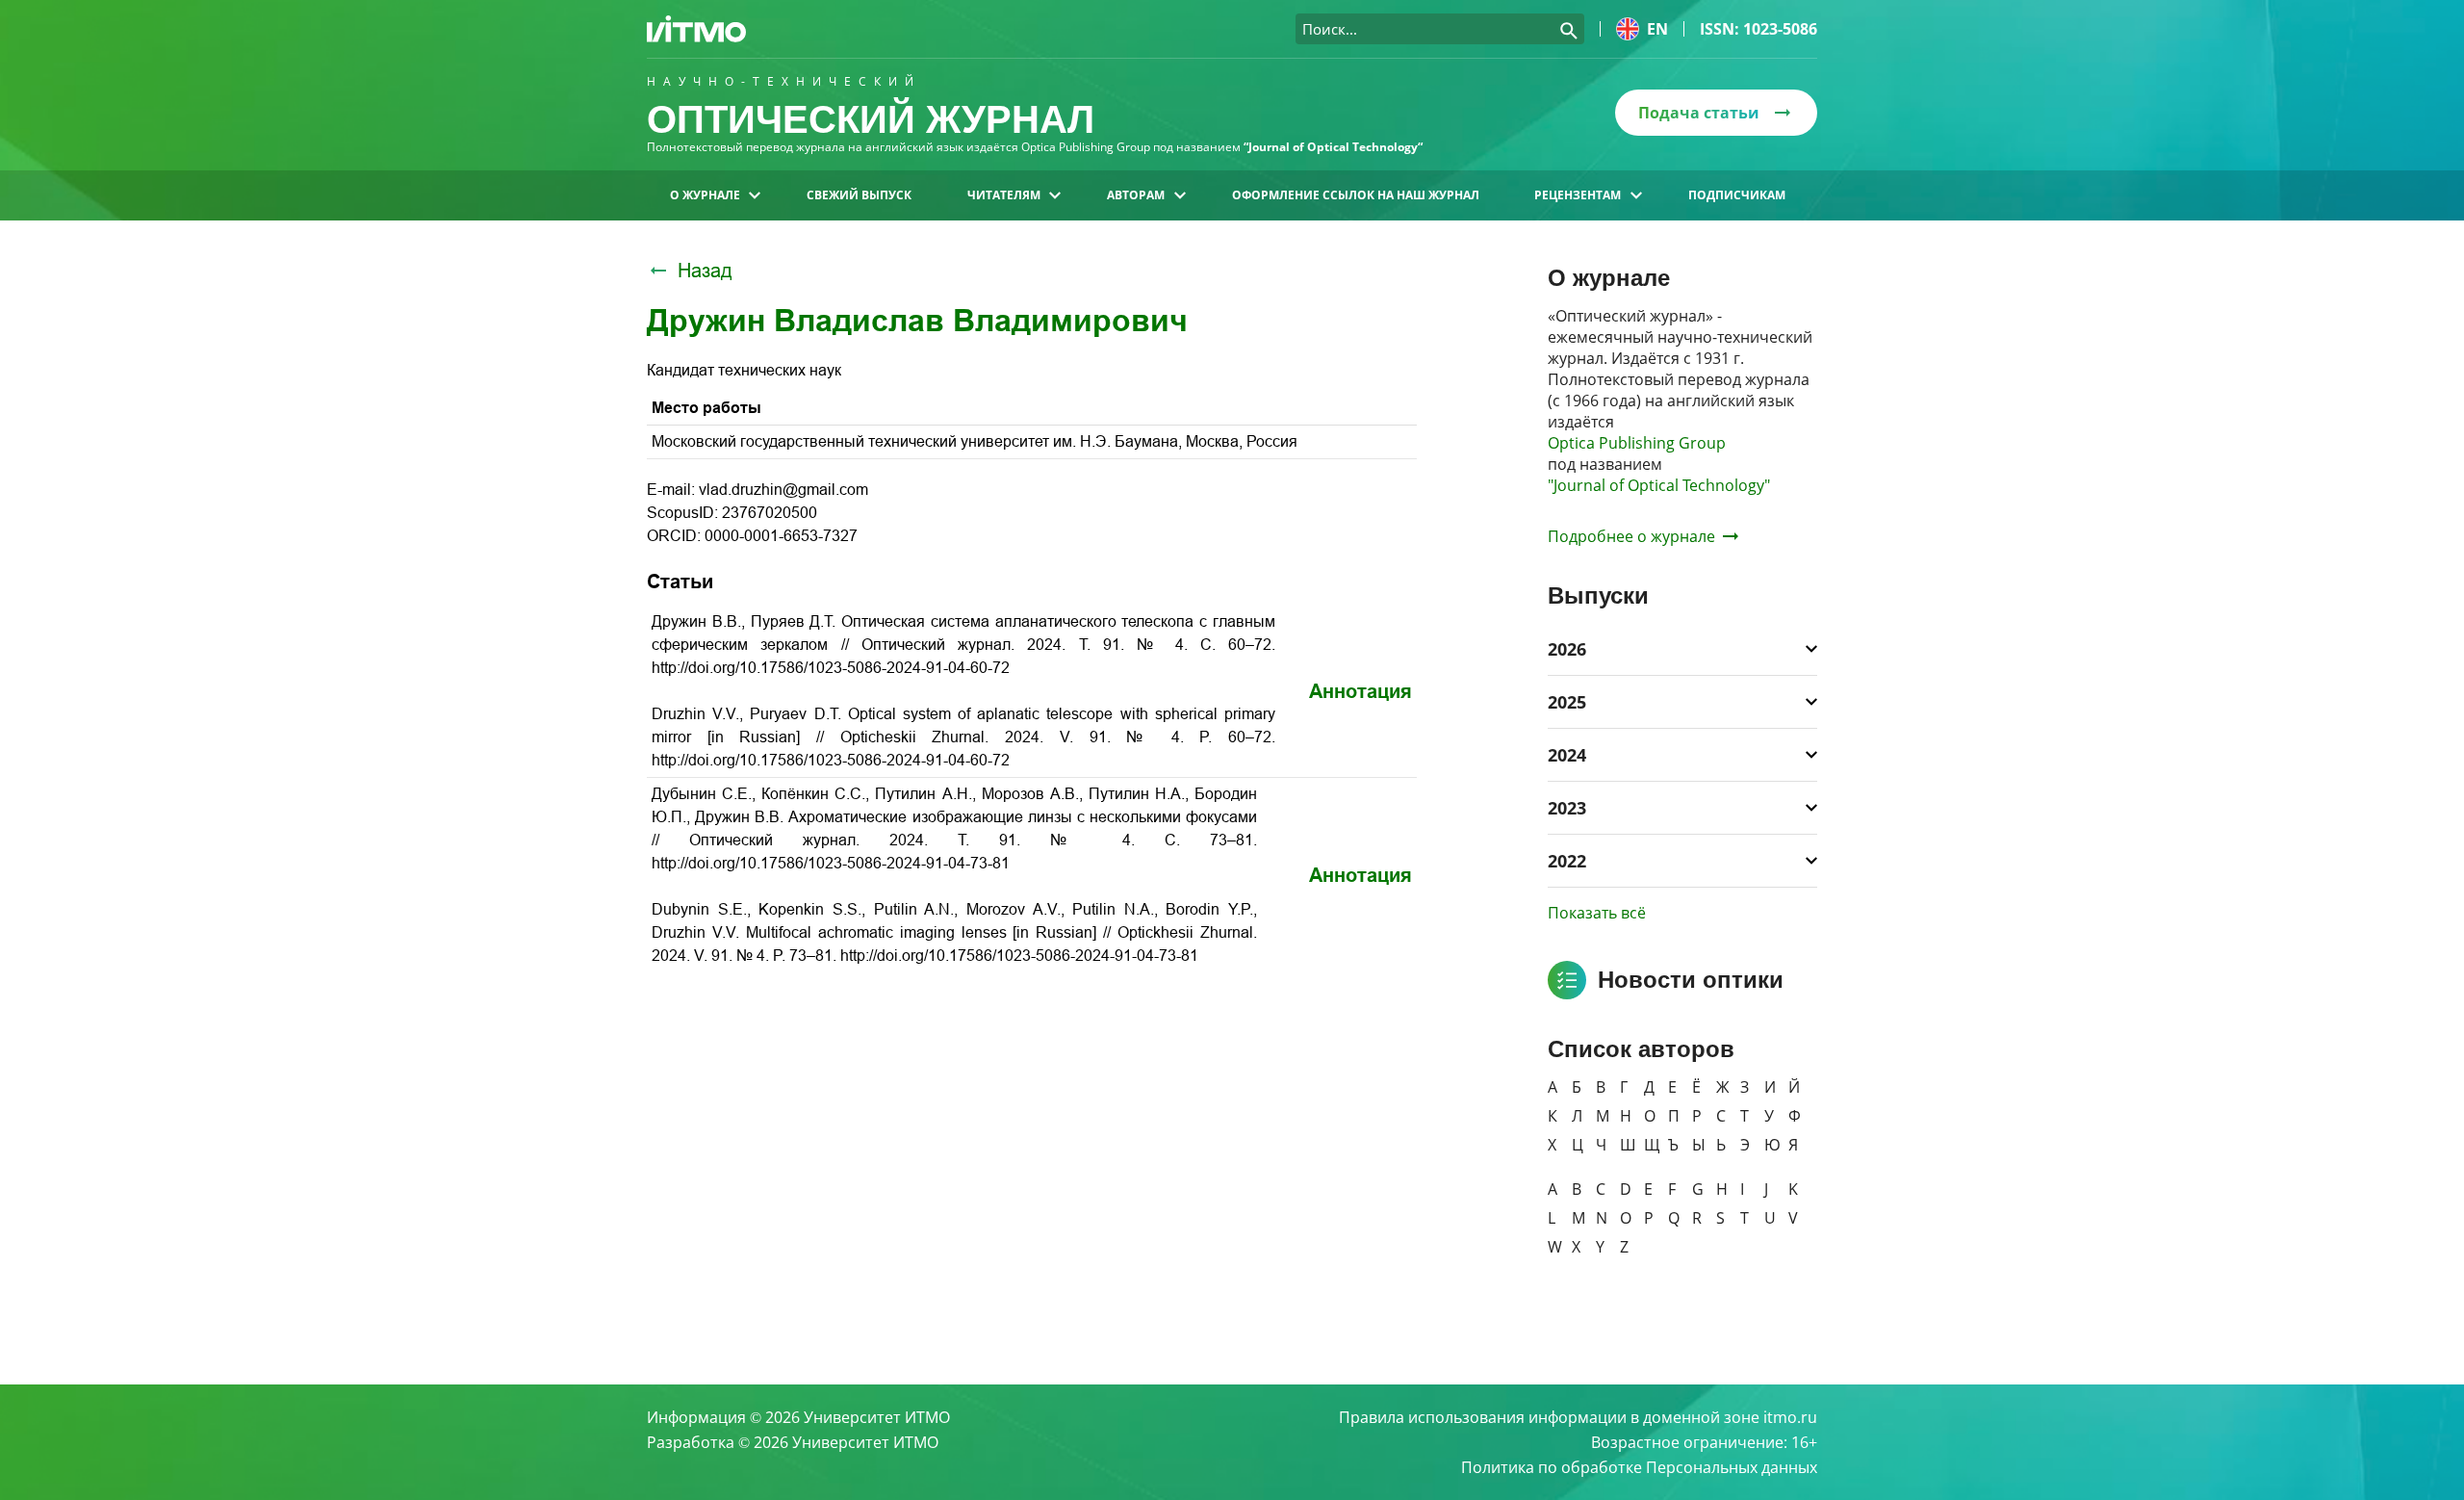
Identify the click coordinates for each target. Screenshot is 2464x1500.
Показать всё (1597, 913)
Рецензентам (1578, 195)
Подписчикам (1737, 195)
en (1657, 29)
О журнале (705, 195)
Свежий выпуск (859, 195)
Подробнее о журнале (1631, 536)
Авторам (1136, 195)
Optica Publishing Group (1637, 443)
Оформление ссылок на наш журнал (1356, 195)
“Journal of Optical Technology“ (1333, 147)
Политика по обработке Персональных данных (1639, 1467)
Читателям (1004, 195)
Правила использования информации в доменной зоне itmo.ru (1578, 1417)
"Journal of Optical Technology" (1659, 485)
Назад (705, 271)
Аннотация (1360, 691)
